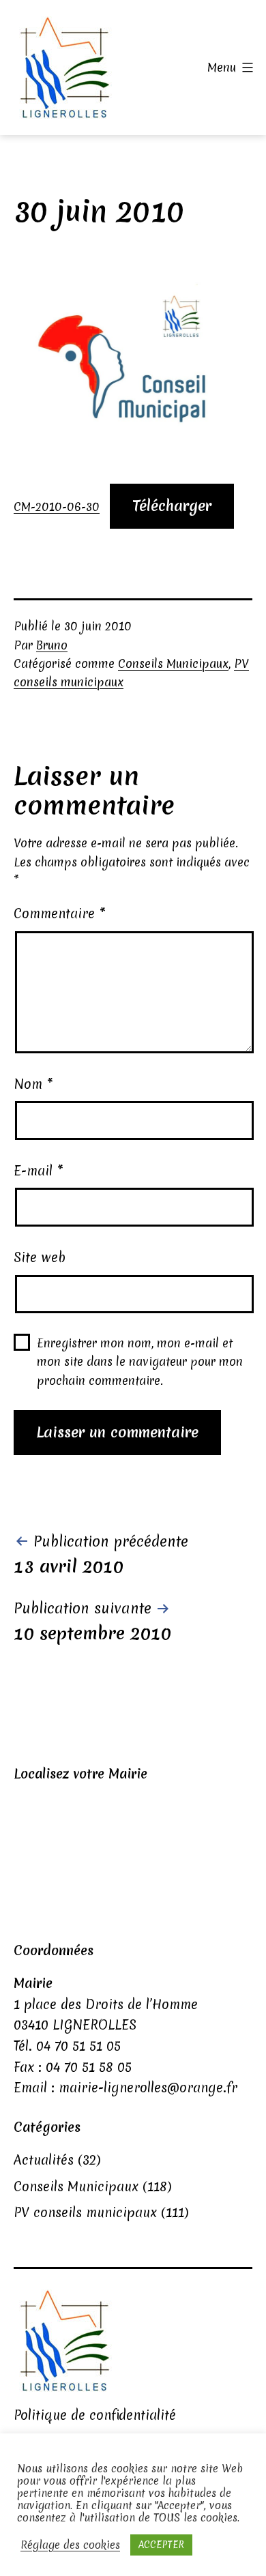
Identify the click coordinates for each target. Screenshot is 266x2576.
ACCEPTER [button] (161, 2545)
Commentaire (60, 913)
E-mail (39, 1171)
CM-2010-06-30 (57, 507)
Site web (40, 1257)
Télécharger (172, 506)
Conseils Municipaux (173, 663)
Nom (33, 1084)
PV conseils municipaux (85, 2212)
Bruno (52, 645)
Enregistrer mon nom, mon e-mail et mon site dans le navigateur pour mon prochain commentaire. (140, 1361)
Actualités (44, 2160)
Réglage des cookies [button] (70, 2545)
